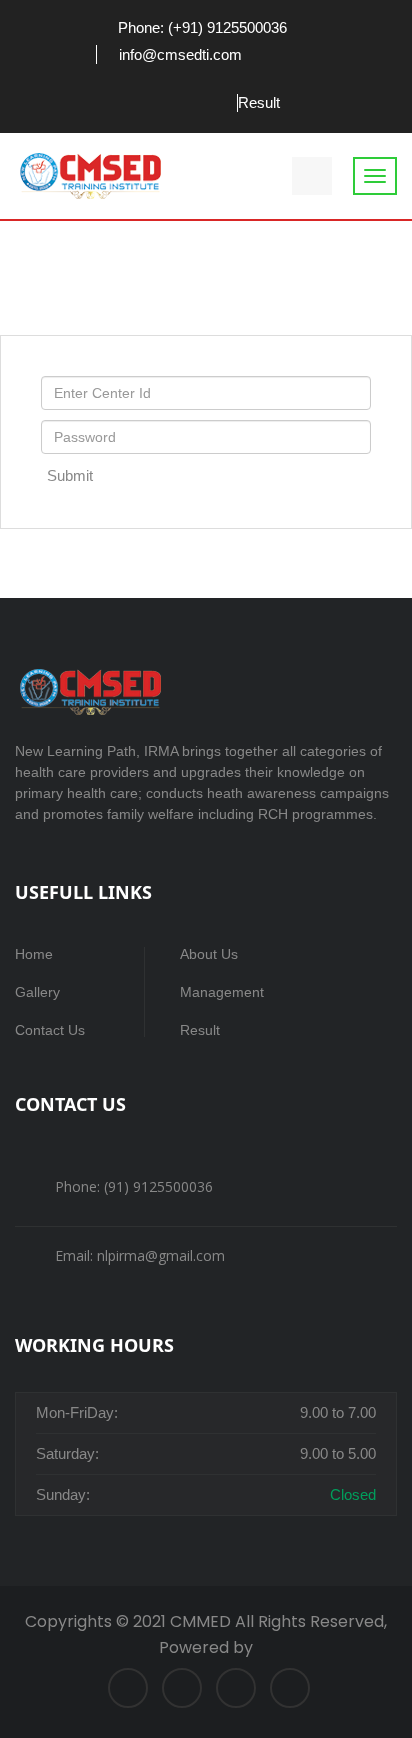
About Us (209, 954)
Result (259, 102)
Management (222, 992)
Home (34, 954)
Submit (70, 475)
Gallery (37, 992)
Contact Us (50, 1030)
